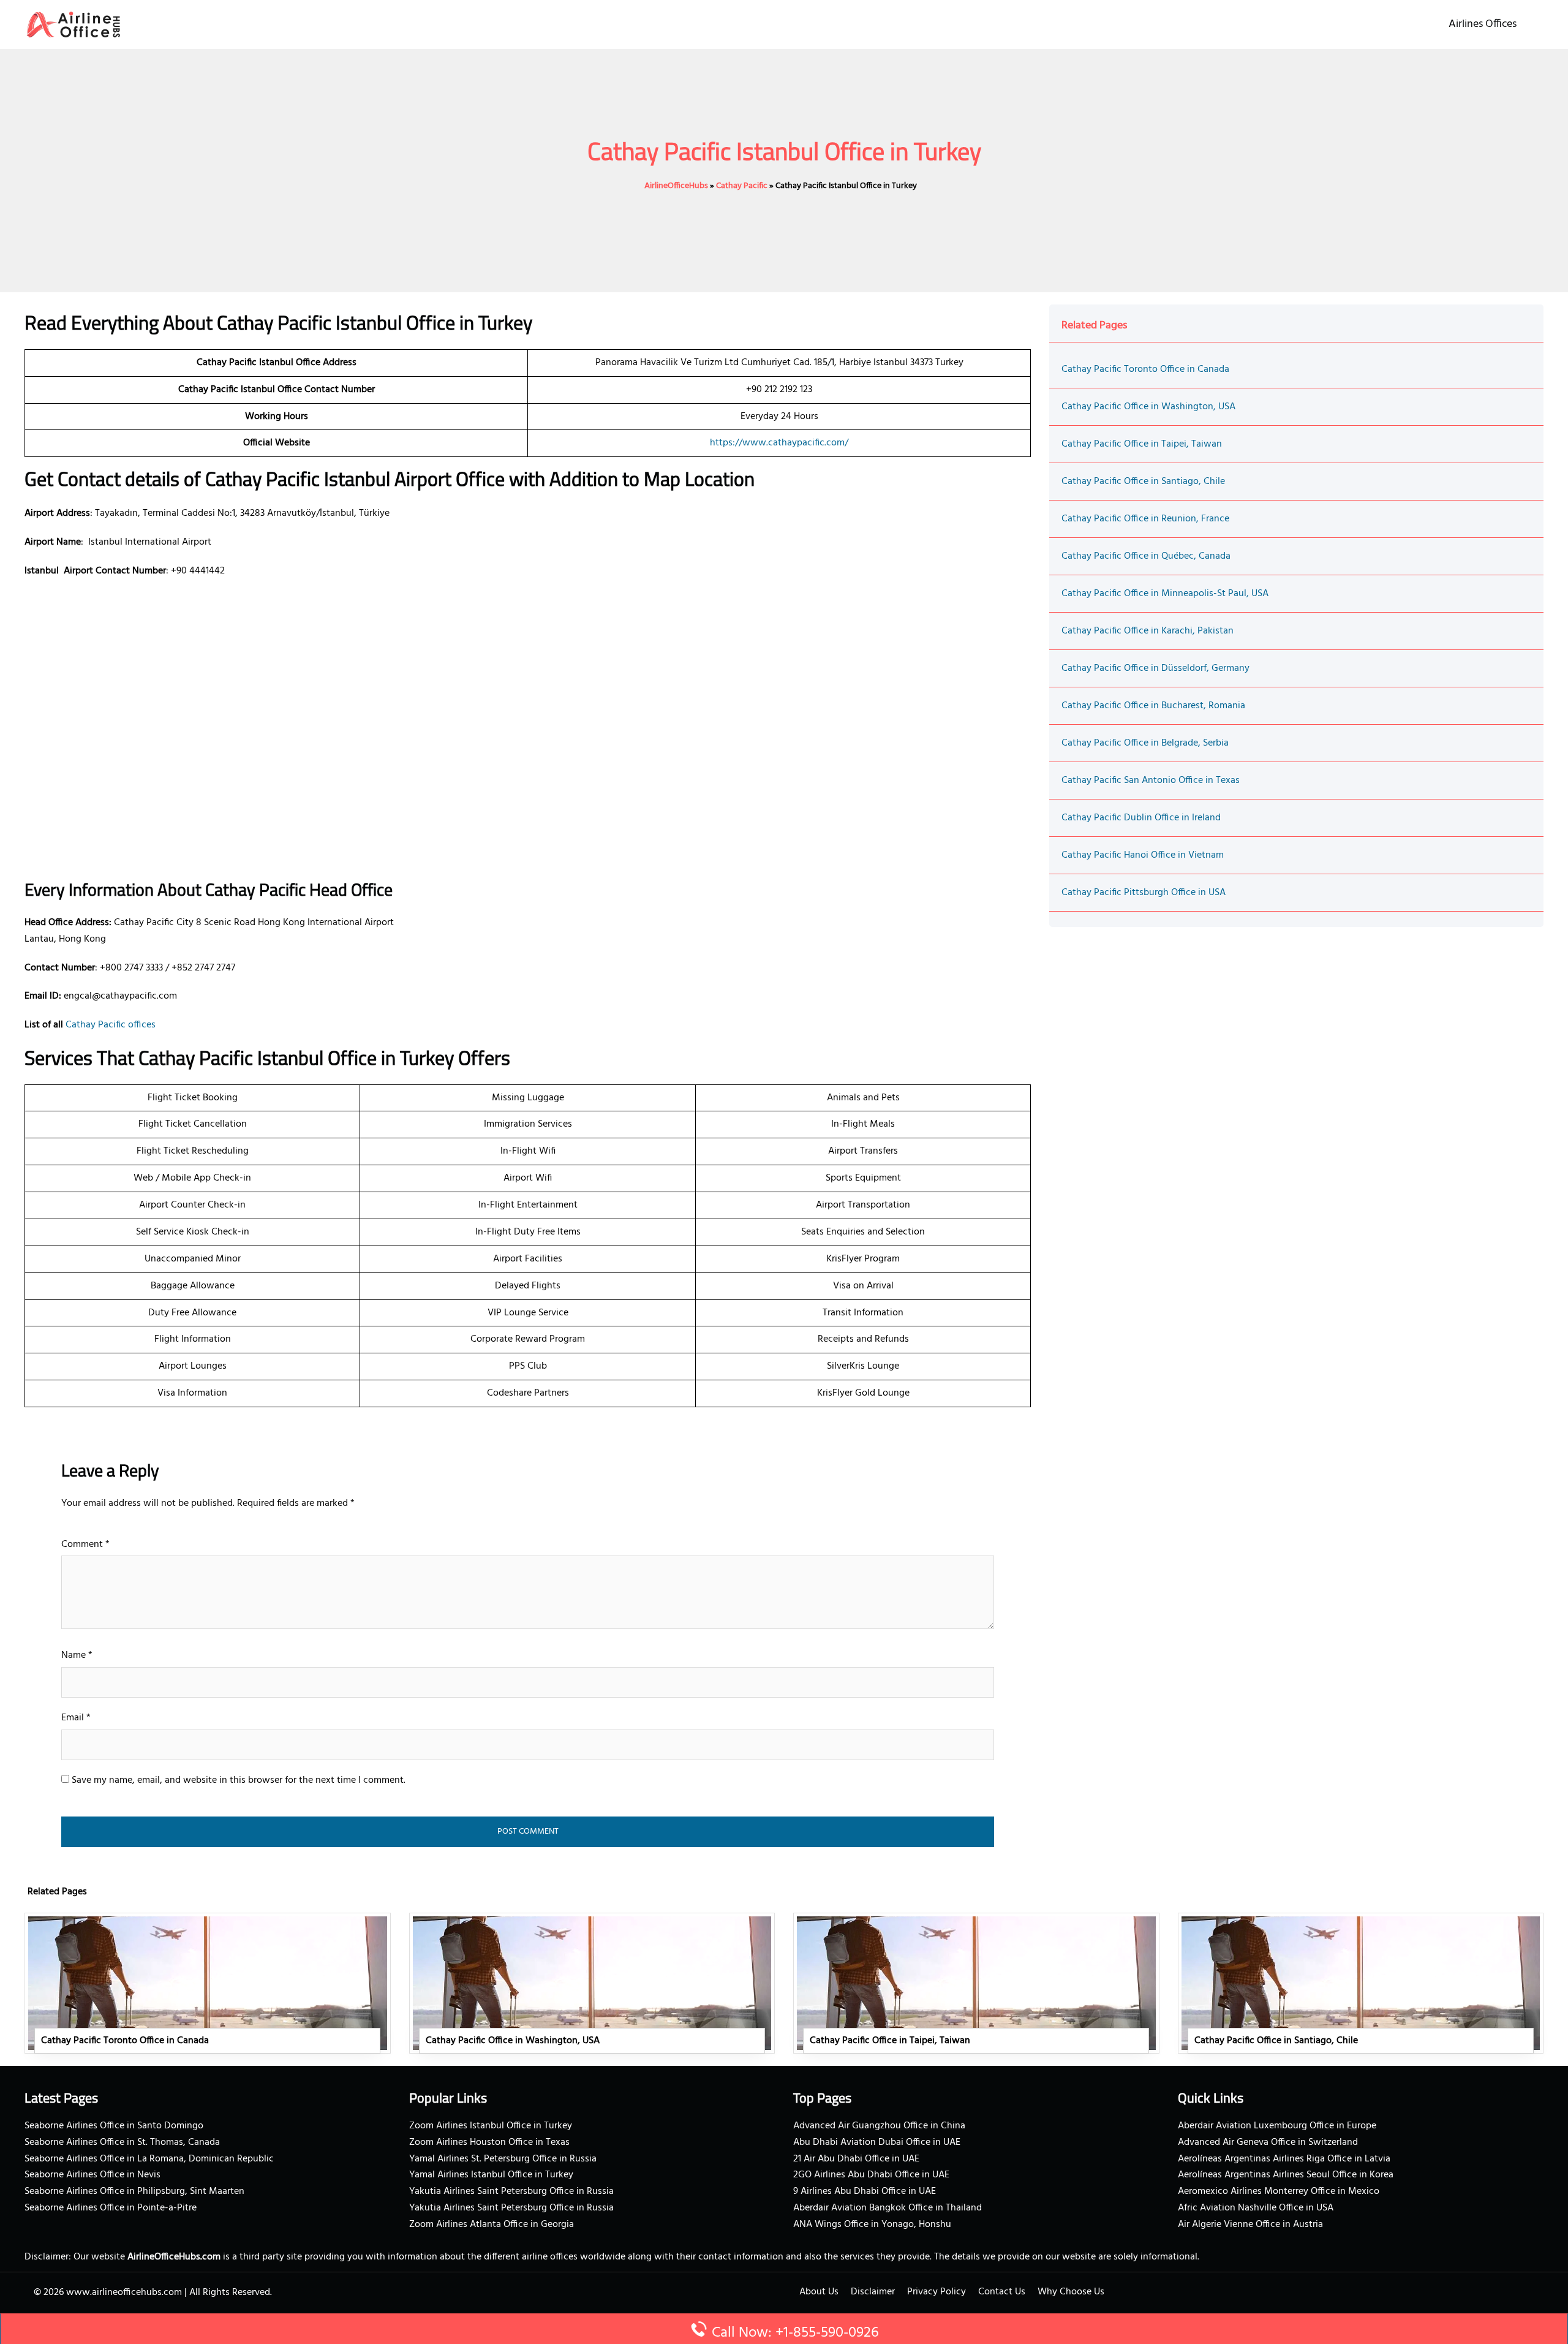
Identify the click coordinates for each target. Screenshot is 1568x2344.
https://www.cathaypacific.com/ (779, 443)
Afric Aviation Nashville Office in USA (1256, 2208)
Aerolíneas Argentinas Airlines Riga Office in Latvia (1284, 2159)
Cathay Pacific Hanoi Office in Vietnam (1143, 855)
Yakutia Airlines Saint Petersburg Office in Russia (511, 2191)
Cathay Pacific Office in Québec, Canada (1146, 556)
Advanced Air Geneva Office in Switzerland (1268, 2142)
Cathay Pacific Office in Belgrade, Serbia (1145, 743)
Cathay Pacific (742, 186)
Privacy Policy (937, 2292)
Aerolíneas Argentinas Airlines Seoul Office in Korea (1286, 2175)
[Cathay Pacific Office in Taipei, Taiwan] (976, 1983)
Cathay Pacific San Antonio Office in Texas (1151, 781)
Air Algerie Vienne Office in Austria (1250, 2225)
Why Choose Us (1071, 2292)
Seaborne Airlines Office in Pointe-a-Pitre (111, 2208)
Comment (85, 1544)
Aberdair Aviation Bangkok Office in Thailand (888, 2208)
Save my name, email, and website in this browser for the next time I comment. (239, 1780)
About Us (819, 2292)
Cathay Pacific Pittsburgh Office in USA (1144, 893)
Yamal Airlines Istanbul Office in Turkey (491, 2175)
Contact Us (1002, 2292)
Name (77, 1655)
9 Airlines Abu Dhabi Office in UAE (865, 2191)
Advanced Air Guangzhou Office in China (879, 2126)
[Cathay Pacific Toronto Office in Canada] (208, 1983)
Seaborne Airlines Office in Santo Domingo (114, 2126)
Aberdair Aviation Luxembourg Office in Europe (1277, 2126)
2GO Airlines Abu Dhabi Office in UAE (871, 2175)
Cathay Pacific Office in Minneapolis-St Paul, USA (1165, 594)
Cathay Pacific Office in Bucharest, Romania (1153, 706)
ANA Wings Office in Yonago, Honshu (872, 2225)
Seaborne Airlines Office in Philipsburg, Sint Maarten (134, 2191)
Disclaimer (873, 2292)
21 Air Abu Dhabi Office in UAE (856, 2159)
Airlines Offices (1483, 24)
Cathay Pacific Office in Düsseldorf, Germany (1155, 668)
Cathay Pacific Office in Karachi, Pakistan (1148, 631)
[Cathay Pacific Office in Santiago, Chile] (1361, 1983)
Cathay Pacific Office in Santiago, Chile (1143, 482)
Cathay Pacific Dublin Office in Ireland (1141, 818)
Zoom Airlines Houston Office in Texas (489, 2142)
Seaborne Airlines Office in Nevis (92, 2175)
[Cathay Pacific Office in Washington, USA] (592, 1983)
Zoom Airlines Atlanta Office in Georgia (492, 2225)
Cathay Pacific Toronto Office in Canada (1145, 369)
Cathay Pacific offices (111, 1025)
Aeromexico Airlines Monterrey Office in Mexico (1279, 2191)
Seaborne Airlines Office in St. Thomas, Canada (122, 2142)
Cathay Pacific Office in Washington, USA (1148, 407)
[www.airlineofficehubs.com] (73, 25)
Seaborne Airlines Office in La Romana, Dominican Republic (149, 2159)
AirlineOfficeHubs (676, 186)
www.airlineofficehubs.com (124, 2293)
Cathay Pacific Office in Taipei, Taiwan (1142, 444)
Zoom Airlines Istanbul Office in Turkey (491, 2126)
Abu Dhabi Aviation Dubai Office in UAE (877, 2142)
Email (76, 1718)
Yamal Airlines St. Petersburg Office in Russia (503, 2159)
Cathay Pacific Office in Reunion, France (1145, 519)
